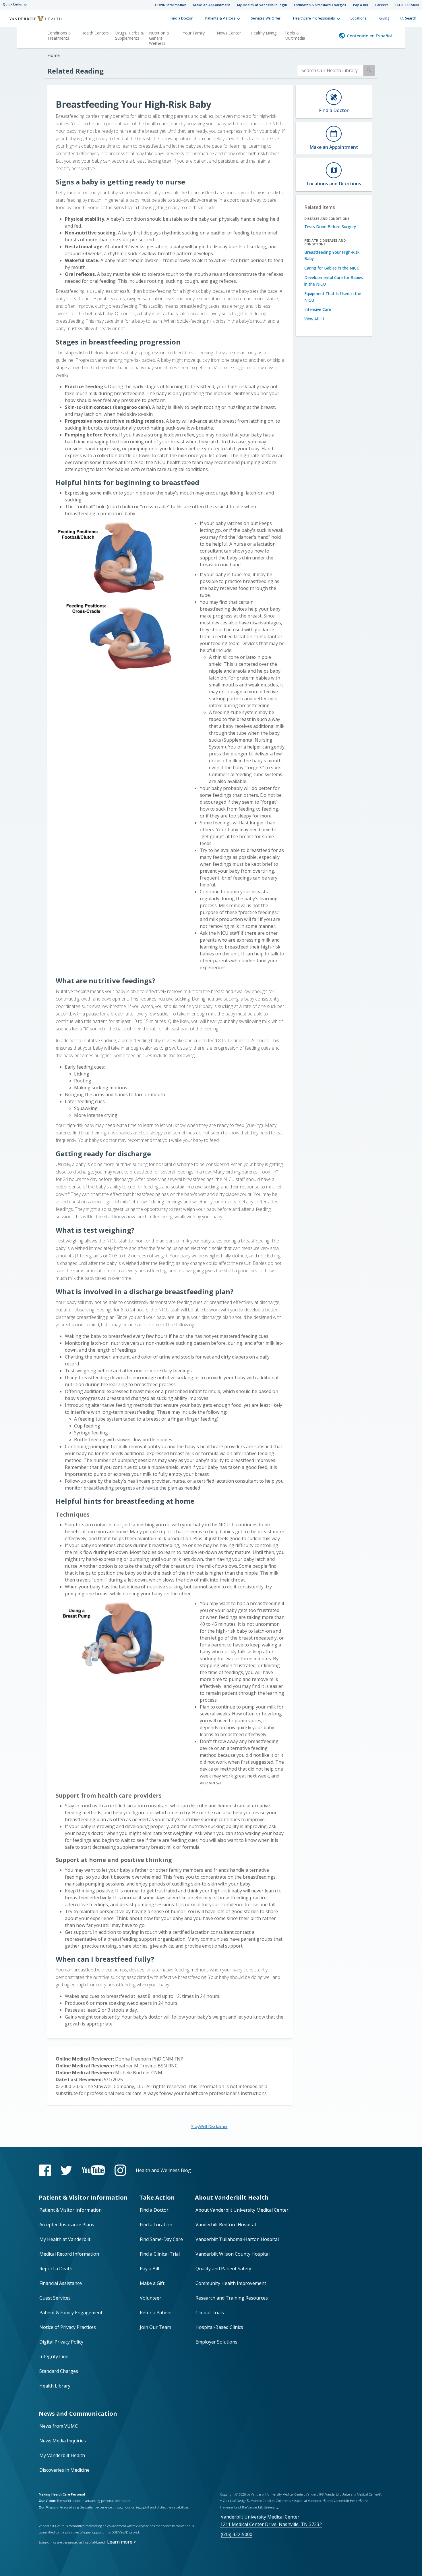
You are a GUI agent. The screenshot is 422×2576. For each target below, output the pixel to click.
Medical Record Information (69, 2254)
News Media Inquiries (63, 2441)
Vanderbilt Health (32, 21)
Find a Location (156, 2225)
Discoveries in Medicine (64, 2470)
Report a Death (56, 2269)
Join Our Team (155, 2327)
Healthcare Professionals (314, 18)
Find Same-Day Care (161, 2239)
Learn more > (122, 2542)
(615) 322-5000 (407, 5)
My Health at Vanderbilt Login (262, 5)
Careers (382, 5)
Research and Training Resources (232, 2298)
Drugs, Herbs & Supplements (129, 35)
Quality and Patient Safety (223, 2269)
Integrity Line (54, 2356)
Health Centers (95, 33)
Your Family (194, 33)
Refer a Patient (156, 2313)
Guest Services (55, 2298)
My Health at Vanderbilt (65, 2239)
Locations (359, 18)
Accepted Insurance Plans (67, 2225)
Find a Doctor (182, 18)
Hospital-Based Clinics (219, 2327)
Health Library (55, 2386)
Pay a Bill (361, 5)
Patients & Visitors (220, 18)
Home (54, 55)
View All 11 (314, 319)
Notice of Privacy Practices (68, 2327)
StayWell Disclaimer (209, 2126)
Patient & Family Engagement (71, 2313)
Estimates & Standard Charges (320, 5)
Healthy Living (264, 33)
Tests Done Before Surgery (330, 227)
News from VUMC (59, 2426)
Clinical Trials (210, 2313)
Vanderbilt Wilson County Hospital (233, 2254)
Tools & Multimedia (295, 35)
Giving (384, 18)
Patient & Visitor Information (70, 2210)
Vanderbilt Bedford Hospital (226, 2225)
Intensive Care (318, 309)
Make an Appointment (212, 5)
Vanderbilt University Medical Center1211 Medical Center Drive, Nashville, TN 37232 (271, 2520)
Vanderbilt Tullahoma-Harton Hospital (237, 2239)
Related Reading (76, 71)
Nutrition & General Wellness (159, 38)
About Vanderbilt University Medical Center (242, 2210)
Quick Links (12, 4)
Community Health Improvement (231, 2283)
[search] (330, 71)
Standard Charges (59, 2371)
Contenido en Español (369, 36)
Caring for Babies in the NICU (332, 268)
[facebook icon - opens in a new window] (45, 2170)
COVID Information (171, 5)
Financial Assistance (61, 2283)
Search (411, 18)
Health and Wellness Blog (163, 2170)
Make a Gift (152, 2283)
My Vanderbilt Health (62, 2455)
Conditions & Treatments (59, 35)
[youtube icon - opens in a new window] (93, 2170)
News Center (229, 33)
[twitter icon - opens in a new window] (66, 2170)
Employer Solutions (216, 2342)
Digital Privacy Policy (61, 2342)
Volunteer (151, 2298)
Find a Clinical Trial (160, 2254)
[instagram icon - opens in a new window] (120, 2170)
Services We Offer (266, 18)
